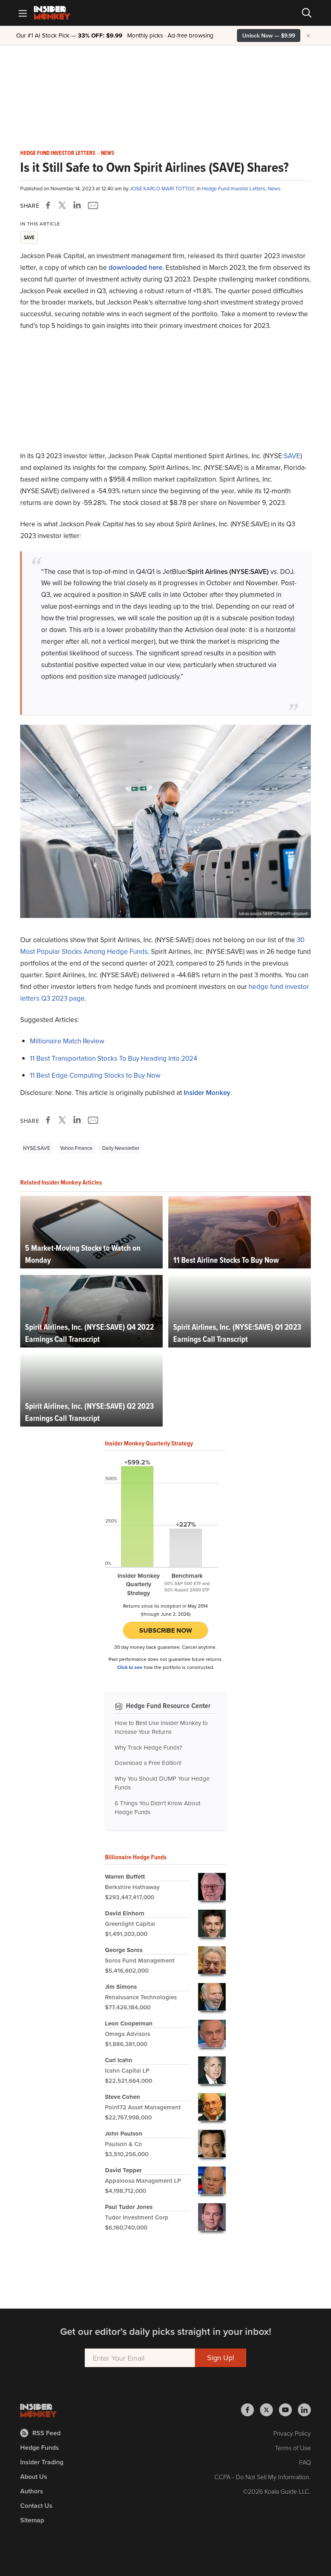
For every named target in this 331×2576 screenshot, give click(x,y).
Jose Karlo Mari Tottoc (163, 188)
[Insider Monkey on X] (269, 2410)
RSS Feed (46, 2433)
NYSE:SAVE (37, 1148)
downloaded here (135, 267)
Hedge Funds (40, 2448)
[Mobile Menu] (23, 13)
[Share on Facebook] (50, 205)
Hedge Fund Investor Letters (58, 153)
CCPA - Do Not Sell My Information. (263, 2477)
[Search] (307, 13)
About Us (34, 2477)
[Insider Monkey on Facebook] (250, 2410)
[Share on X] (63, 205)
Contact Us (36, 2506)
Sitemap (32, 2520)
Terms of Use (293, 2448)
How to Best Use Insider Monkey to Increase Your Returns (161, 1727)
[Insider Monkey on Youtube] (288, 2410)
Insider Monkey (207, 1093)
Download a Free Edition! (148, 1763)
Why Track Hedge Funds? (148, 1747)
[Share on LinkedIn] (77, 205)
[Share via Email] (92, 205)
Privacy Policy (292, 2433)
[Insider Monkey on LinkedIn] (304, 2410)
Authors (32, 2491)
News (108, 153)
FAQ (305, 2462)
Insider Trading (42, 2462)
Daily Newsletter (121, 1148)
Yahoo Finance (76, 1148)
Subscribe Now (166, 1630)
